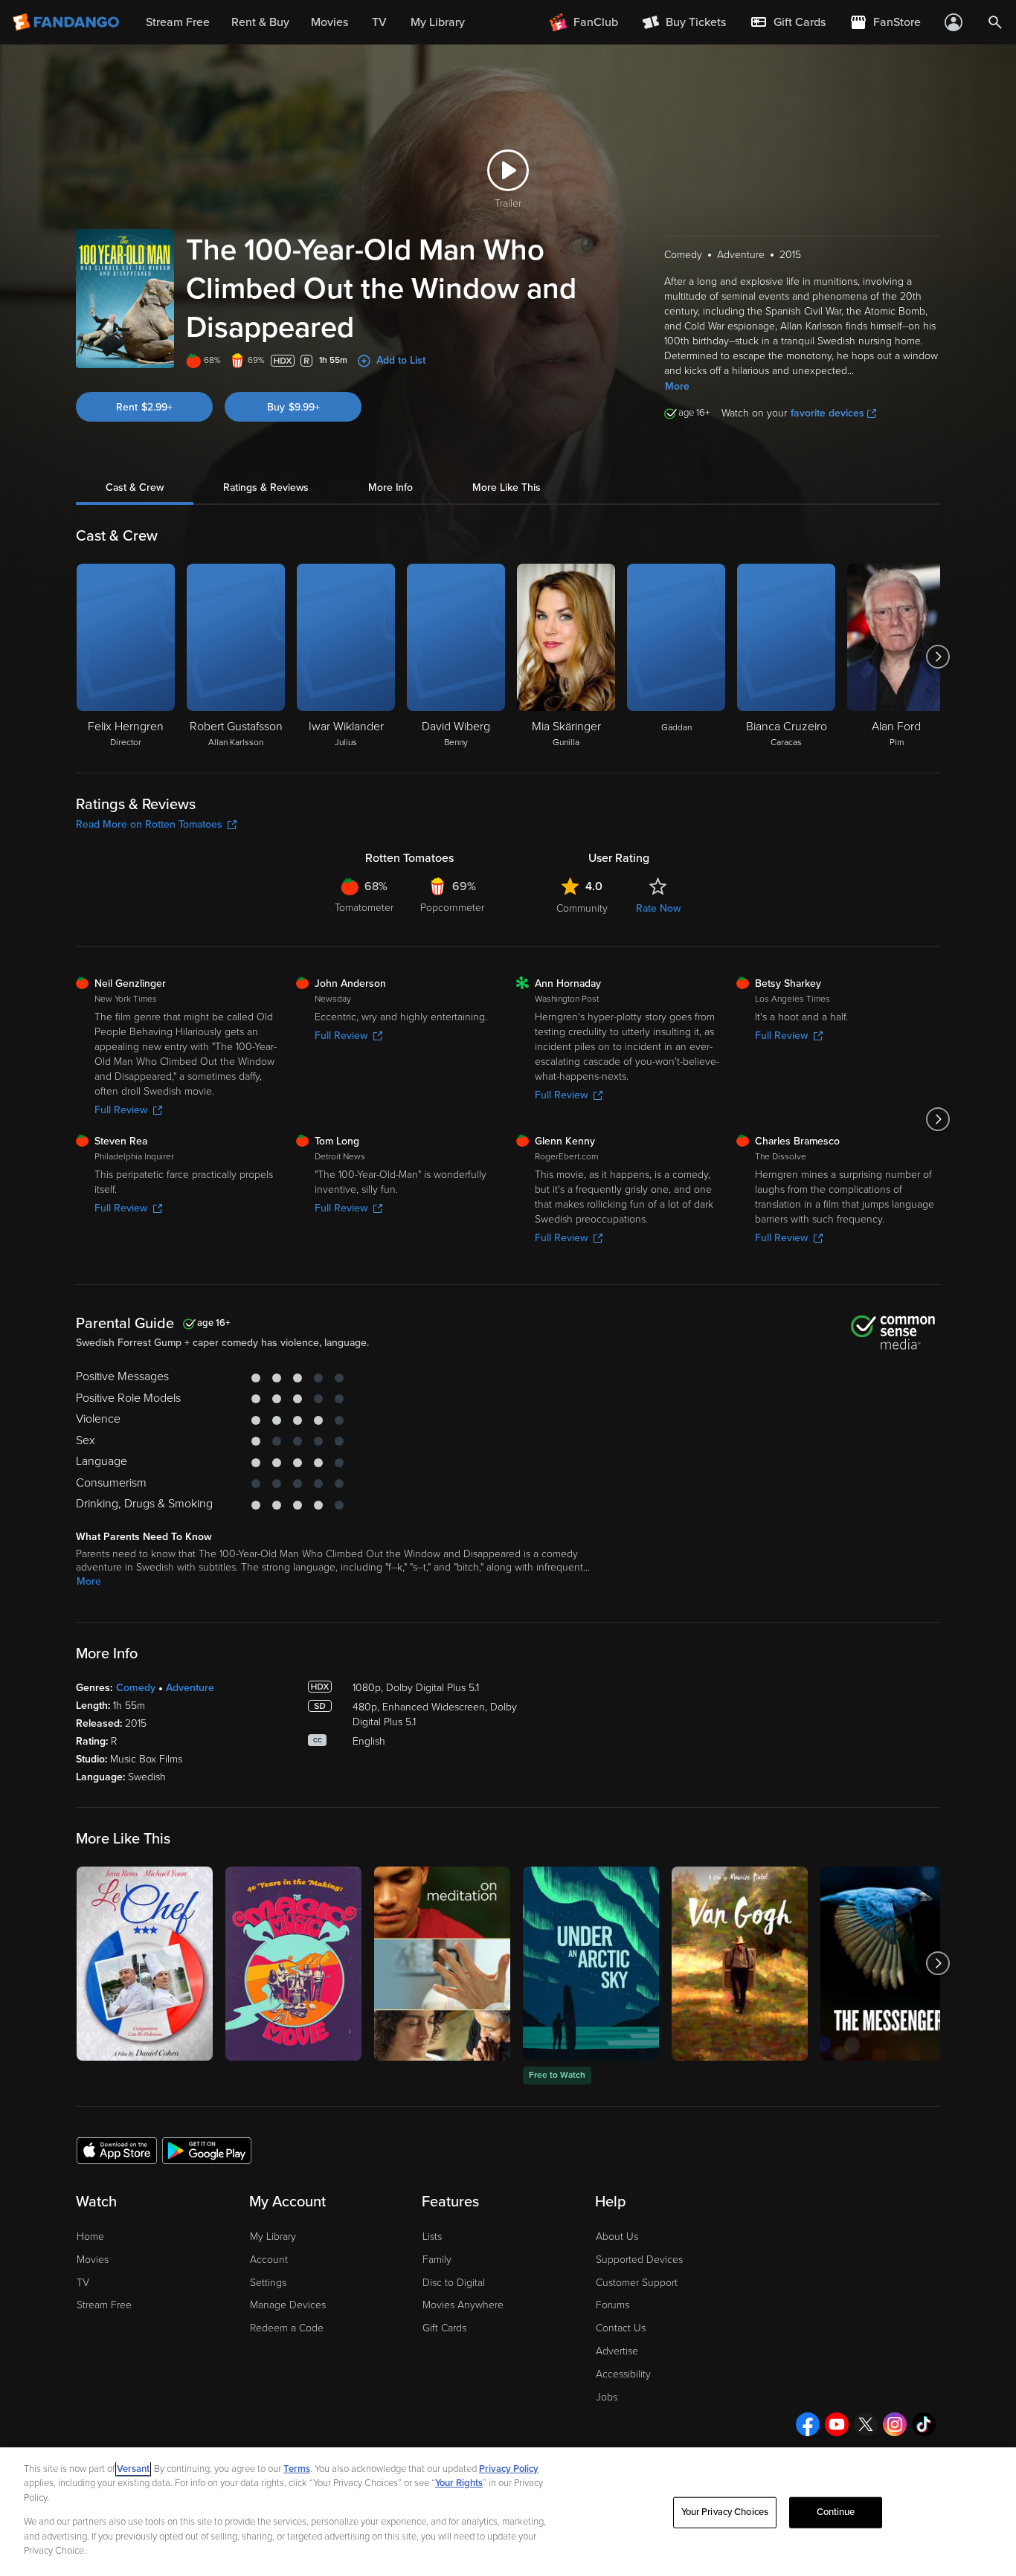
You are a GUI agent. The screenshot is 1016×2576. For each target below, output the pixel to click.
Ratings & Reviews (266, 487)
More (677, 386)
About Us (617, 2237)
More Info (390, 487)
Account (269, 2260)
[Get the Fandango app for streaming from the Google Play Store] (207, 2150)
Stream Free (104, 2305)
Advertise (617, 2351)
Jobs (607, 2397)
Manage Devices (288, 2305)
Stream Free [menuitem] (178, 22)
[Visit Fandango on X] (866, 2424)
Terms (297, 2469)
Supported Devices (639, 2260)
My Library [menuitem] (438, 22)
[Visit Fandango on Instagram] (895, 2424)
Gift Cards (444, 2328)
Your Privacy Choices (725, 2512)
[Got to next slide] (938, 657)
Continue (836, 2512)
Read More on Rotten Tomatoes (149, 824)
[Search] (995, 22)
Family (437, 2260)
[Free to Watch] (591, 1964)
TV (83, 2283)
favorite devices (827, 413)
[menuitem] (788, 22)
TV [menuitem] (379, 22)
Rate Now (658, 908)
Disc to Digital (454, 2283)
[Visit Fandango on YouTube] (837, 2424)
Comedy (136, 1688)
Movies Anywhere (463, 2305)
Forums (613, 2305)
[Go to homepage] (67, 22)
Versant (133, 2469)
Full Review (121, 1110)
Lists (432, 2237)
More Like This (507, 487)
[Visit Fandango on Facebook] (808, 2424)
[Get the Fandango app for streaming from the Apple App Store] (117, 2150)
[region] (508, 2512)
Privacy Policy (509, 2469)
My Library (273, 2237)
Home (90, 2237)
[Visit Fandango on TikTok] (924, 2424)
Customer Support (637, 2283)
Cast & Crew (135, 487)
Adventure (190, 1688)
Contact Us (621, 2328)
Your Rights (459, 2483)
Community (582, 908)
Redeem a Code (287, 2328)
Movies (93, 2260)
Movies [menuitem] (329, 22)
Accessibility (623, 2374)
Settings (268, 2283)
